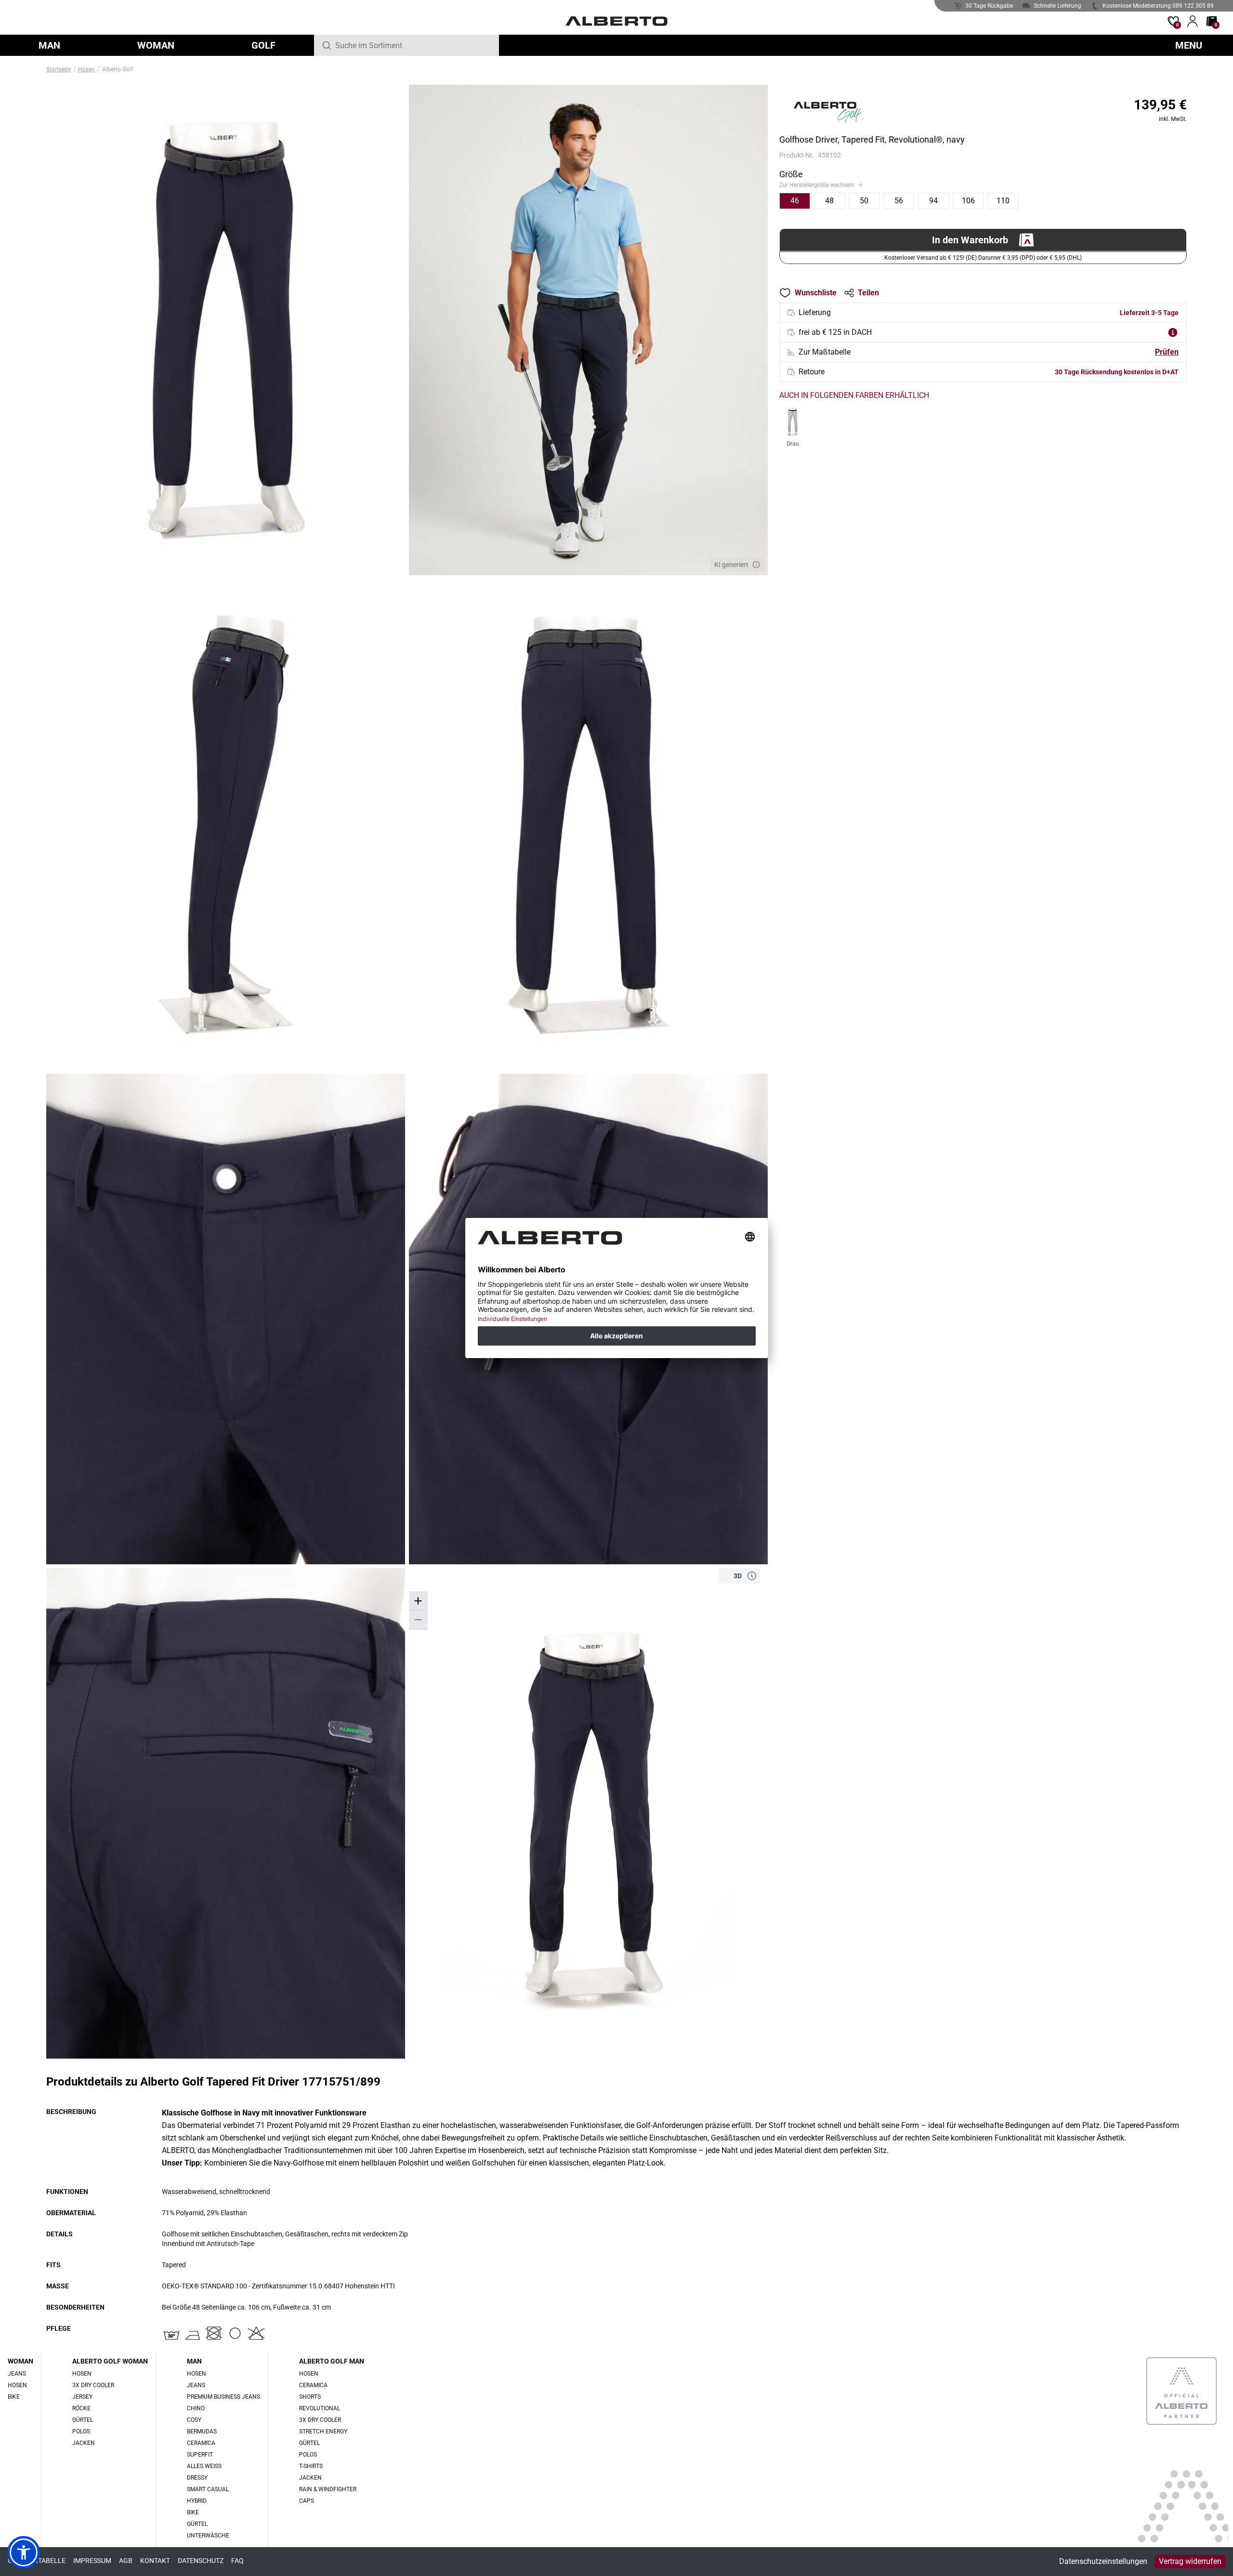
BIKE (14, 2397)
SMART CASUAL (208, 2489)
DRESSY (197, 2478)
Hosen (86, 69)
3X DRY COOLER (93, 2385)
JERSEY (82, 2397)
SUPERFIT (200, 2455)
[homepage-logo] (617, 21)
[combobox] (413, 45)
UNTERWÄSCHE (208, 2536)
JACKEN (84, 2443)
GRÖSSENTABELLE (37, 2561)
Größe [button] (791, 174)
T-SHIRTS (311, 2466)
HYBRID (197, 2501)
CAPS (307, 2501)
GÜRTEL (83, 2420)
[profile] (1193, 21)
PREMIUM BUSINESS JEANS (223, 2397)
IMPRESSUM (92, 2561)
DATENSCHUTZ (201, 2561)
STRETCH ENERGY (323, 2431)
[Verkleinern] (418, 1620)
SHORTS (310, 2397)
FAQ (237, 2561)
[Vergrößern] (418, 1601)
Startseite (59, 69)
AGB (126, 2561)
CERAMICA (201, 2443)
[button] (752, 1576)
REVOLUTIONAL (320, 2408)
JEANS (17, 2374)
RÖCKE (81, 2408)
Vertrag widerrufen (1190, 2561)
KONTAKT (155, 2561)
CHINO (196, 2408)
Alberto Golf (118, 69)
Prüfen (1167, 352)
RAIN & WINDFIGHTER (328, 2489)
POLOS (81, 2431)
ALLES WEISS (204, 2466)
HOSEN (17, 2385)
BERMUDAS (202, 2431)
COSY (194, 2420)
